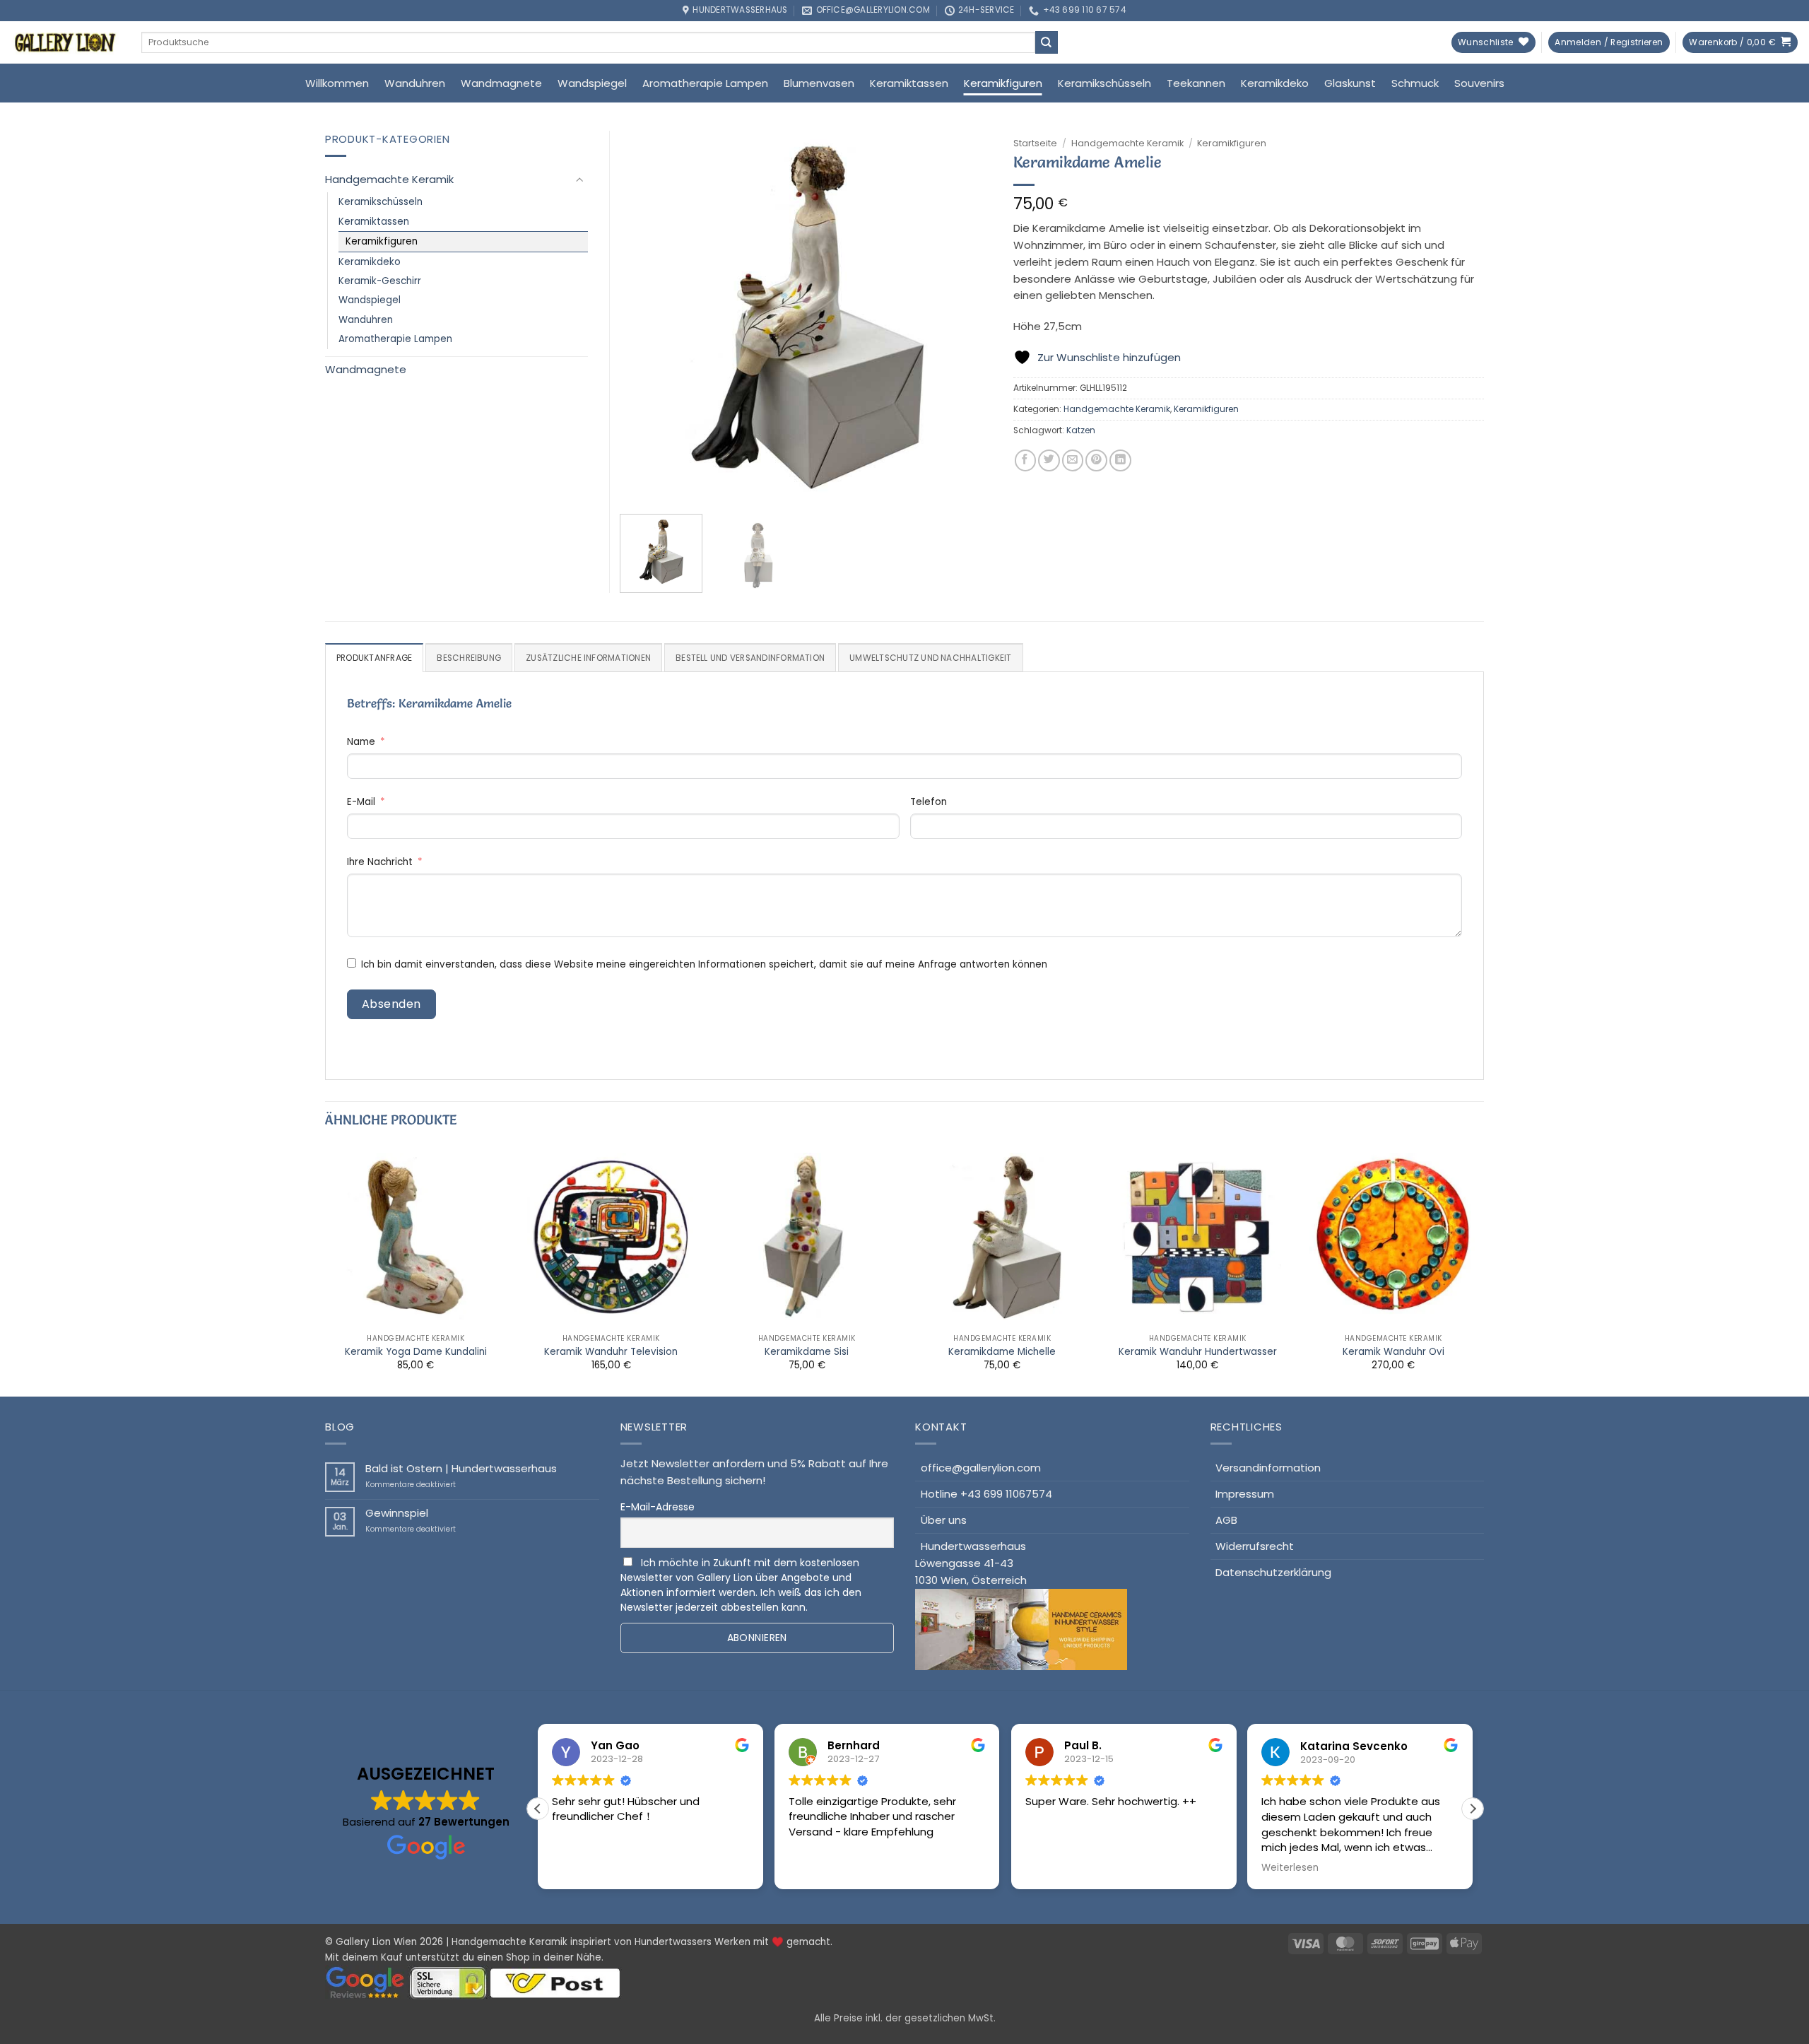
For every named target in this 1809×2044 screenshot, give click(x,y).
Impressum (1245, 1494)
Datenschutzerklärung (1273, 1572)
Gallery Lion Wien (376, 1942)
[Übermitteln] (1047, 42)
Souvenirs (1479, 83)
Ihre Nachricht (380, 862)
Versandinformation (1268, 1468)
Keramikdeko (1275, 83)
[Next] (967, 317)
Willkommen (337, 83)
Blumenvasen (819, 83)
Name (361, 742)
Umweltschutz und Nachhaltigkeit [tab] (930, 658)
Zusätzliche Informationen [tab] (588, 658)
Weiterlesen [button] (1054, 1868)
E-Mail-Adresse (658, 1507)
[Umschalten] (579, 180)
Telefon (929, 802)
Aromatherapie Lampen (705, 83)
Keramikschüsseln (1104, 83)
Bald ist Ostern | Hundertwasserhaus (461, 1469)
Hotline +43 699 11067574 (986, 1494)
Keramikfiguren (1003, 83)
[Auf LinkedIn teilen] (1120, 460)
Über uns (944, 1520)
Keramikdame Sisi (807, 1352)
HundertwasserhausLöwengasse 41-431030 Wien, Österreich (971, 1563)
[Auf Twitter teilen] (1049, 460)
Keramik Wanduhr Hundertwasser (1198, 1352)
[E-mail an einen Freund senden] (1073, 460)
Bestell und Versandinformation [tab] (750, 658)
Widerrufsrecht (1255, 1546)
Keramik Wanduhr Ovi (1393, 1352)
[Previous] (645, 317)
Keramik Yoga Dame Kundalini (416, 1352)
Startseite (1035, 143)
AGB (1226, 1520)
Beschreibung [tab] (469, 658)
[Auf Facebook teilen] (1026, 460)
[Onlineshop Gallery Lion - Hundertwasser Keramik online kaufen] (65, 42)
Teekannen (1196, 83)
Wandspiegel (592, 83)
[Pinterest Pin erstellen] (1096, 460)
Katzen (1081, 430)
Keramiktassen (909, 83)
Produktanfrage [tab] (374, 658)
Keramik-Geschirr (380, 281)
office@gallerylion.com (981, 1468)
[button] (1609, 43)
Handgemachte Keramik (1127, 143)
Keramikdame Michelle (1002, 1352)
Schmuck (1415, 83)
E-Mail (361, 802)
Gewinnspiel (397, 1513)
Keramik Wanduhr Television (611, 1352)
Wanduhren (415, 83)
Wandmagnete (501, 83)
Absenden (391, 1004)
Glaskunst (1350, 83)
